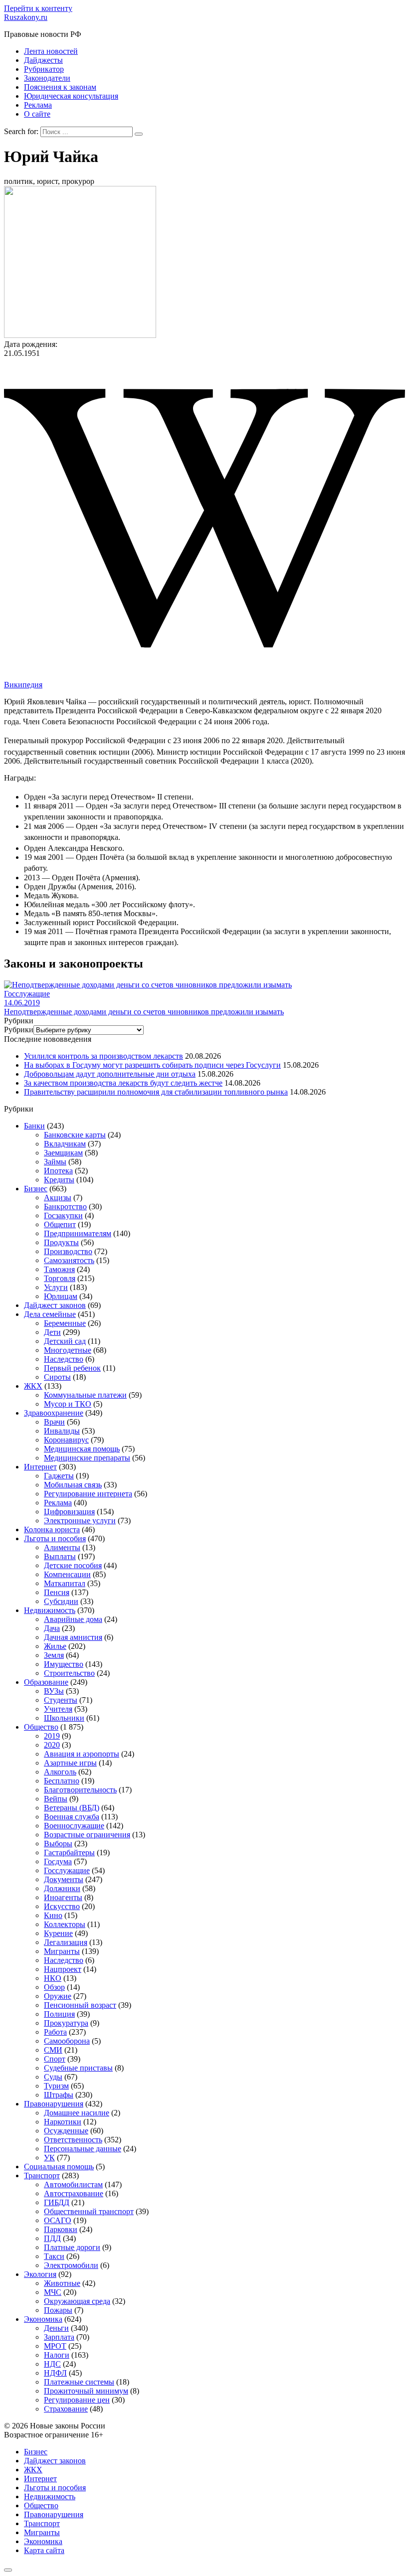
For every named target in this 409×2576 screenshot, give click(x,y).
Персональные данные (83, 2149)
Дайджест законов (55, 1305)
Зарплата (59, 2337)
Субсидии (61, 1601)
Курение (58, 1933)
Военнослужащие (74, 1826)
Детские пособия (73, 1565)
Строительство (69, 1673)
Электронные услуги (80, 1521)
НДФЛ (55, 2373)
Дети (52, 1332)
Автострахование (74, 2193)
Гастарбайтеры (69, 1852)
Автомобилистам (73, 2184)
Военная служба (72, 1817)
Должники (62, 1888)
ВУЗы (54, 1691)
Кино (53, 1915)
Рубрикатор (44, 69)
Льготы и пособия (55, 1538)
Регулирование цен (77, 2400)
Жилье (55, 1646)
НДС (52, 2364)
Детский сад (65, 1341)
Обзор (54, 1987)
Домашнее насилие (77, 2113)
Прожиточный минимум (86, 2391)
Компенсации (67, 1574)
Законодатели (47, 78)
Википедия (23, 685)
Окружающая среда (77, 2301)
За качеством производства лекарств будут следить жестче (123, 1083)
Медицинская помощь (82, 1449)
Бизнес (36, 1189)
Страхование (66, 2409)
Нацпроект (63, 1969)
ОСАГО (58, 2220)
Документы (64, 1879)
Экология (40, 2274)
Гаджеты (59, 1476)
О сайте (37, 114)
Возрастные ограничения (87, 1835)
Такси (54, 2256)
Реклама (38, 105)
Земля (54, 1655)
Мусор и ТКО (68, 1404)
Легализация (66, 1942)
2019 (52, 1736)
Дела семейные (50, 1314)
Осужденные (66, 2131)
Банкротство (65, 1207)
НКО (53, 1978)
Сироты (57, 1377)
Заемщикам (63, 1153)
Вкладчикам (65, 1144)
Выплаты (60, 1556)
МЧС (53, 2292)
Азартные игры (70, 1763)
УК (49, 2158)
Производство (68, 1251)
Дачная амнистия (73, 1637)
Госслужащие (67, 1870)
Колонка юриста (52, 1529)
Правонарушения (54, 2104)
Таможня (59, 1269)
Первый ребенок (72, 1368)
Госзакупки (63, 1215)
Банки (34, 1126)
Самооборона (67, 2041)
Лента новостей (51, 51)
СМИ (53, 2050)
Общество (41, 1727)
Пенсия (57, 1592)
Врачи (54, 1422)
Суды (53, 2077)
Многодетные (68, 1350)
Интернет (40, 1467)
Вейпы (56, 1799)
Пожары (58, 2310)
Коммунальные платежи (85, 1395)
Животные (62, 2283)
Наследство (64, 1359)
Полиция (59, 2014)
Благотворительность (80, 1790)
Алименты (62, 1547)
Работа (55, 2032)
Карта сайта (44, 2550)
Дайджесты (43, 60)
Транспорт (42, 2175)
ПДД (52, 2238)
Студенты (61, 1700)
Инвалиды (62, 1431)
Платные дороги (72, 2247)
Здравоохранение (54, 1413)
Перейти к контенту (38, 8)
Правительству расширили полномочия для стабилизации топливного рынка (156, 1092)
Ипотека (58, 1171)
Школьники (64, 1718)
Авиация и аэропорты (82, 1754)
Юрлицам (61, 1296)
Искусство (62, 1906)
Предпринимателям (78, 1233)
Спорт (55, 2059)
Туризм (56, 2086)
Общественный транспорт (89, 2211)
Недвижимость (50, 1610)
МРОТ (55, 2346)
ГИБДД (57, 2202)
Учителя (58, 1709)
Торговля (60, 1278)
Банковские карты (75, 1135)
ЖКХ (33, 1386)
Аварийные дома (73, 1619)
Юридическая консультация (71, 96)
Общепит (60, 1224)
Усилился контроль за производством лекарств (103, 1056)
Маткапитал (65, 1583)
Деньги (56, 2328)
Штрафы (59, 2095)
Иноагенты (63, 1897)
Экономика (43, 2319)
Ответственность (73, 2140)
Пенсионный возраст (80, 2005)
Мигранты (62, 1951)
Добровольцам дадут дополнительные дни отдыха (110, 1074)
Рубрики (19, 1030)
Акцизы (58, 1198)
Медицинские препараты (87, 1458)
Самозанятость (69, 1260)
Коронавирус (66, 1440)
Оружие (58, 1996)
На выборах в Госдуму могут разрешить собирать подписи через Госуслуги (152, 1065)
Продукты (61, 1242)
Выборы (58, 1844)
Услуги (56, 1287)
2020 (52, 1745)
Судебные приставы (78, 2068)
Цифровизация (69, 1512)
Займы (55, 1162)
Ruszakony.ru (26, 17)
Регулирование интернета (88, 1494)
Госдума (58, 1861)
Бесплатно (62, 1781)
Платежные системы (79, 2382)
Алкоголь (60, 1772)
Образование (46, 1682)
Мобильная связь (73, 1485)
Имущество (64, 1664)
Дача (52, 1628)
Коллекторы (65, 1924)
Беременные (65, 1323)
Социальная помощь (59, 2167)
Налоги (57, 2355)
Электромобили (71, 2265)
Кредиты (59, 1180)
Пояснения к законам (60, 87)
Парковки (61, 2229)
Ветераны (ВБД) (72, 1808)
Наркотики (63, 2122)
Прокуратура (66, 2023)
